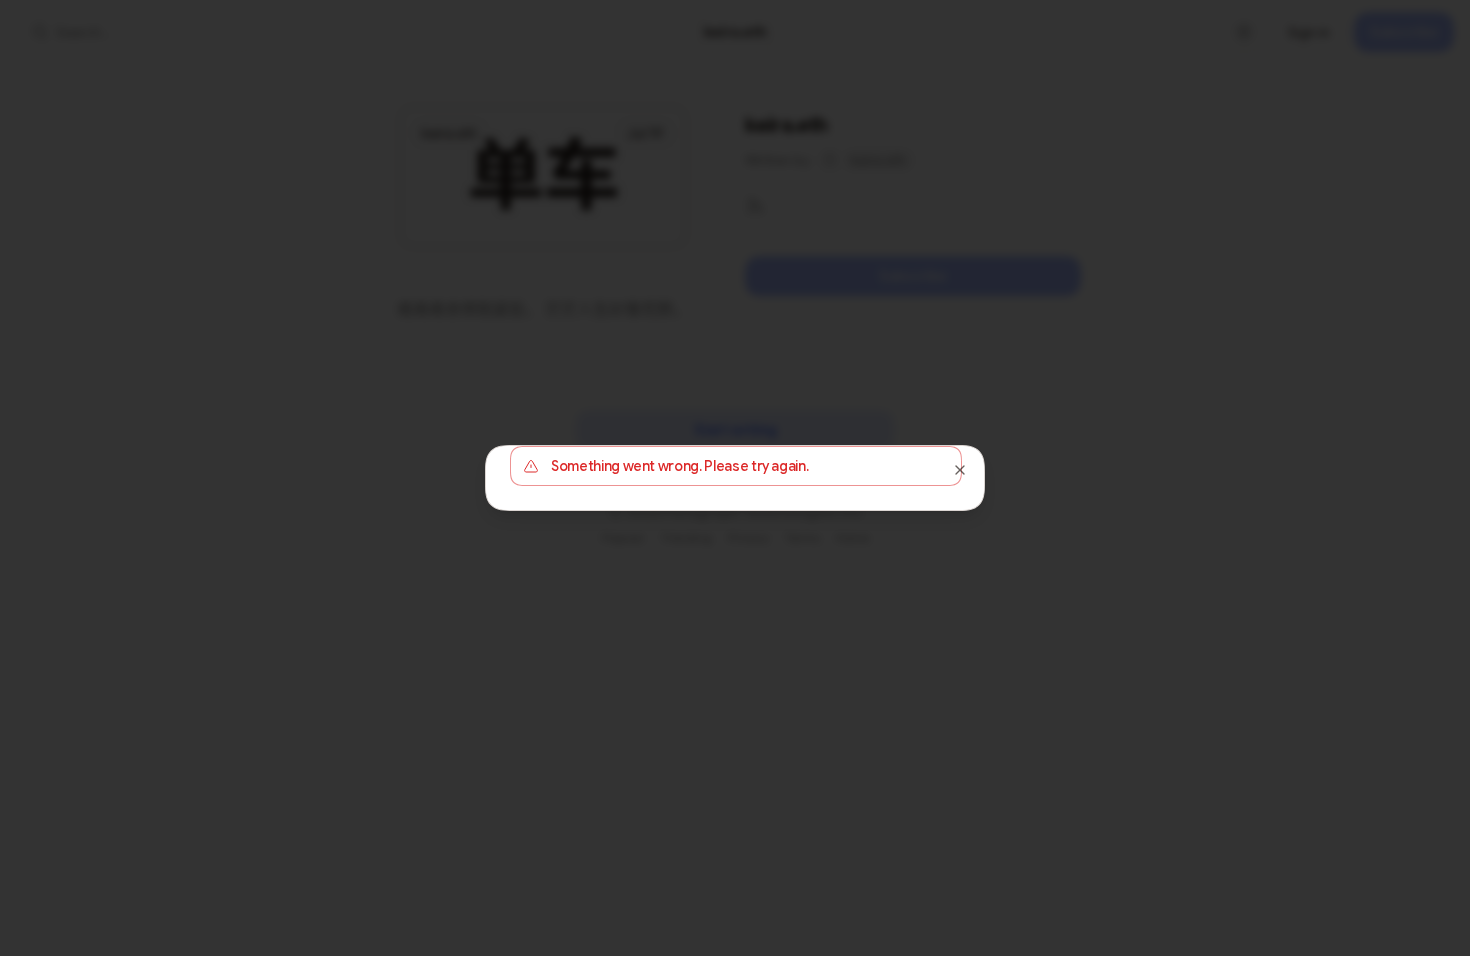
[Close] (960, 470)
